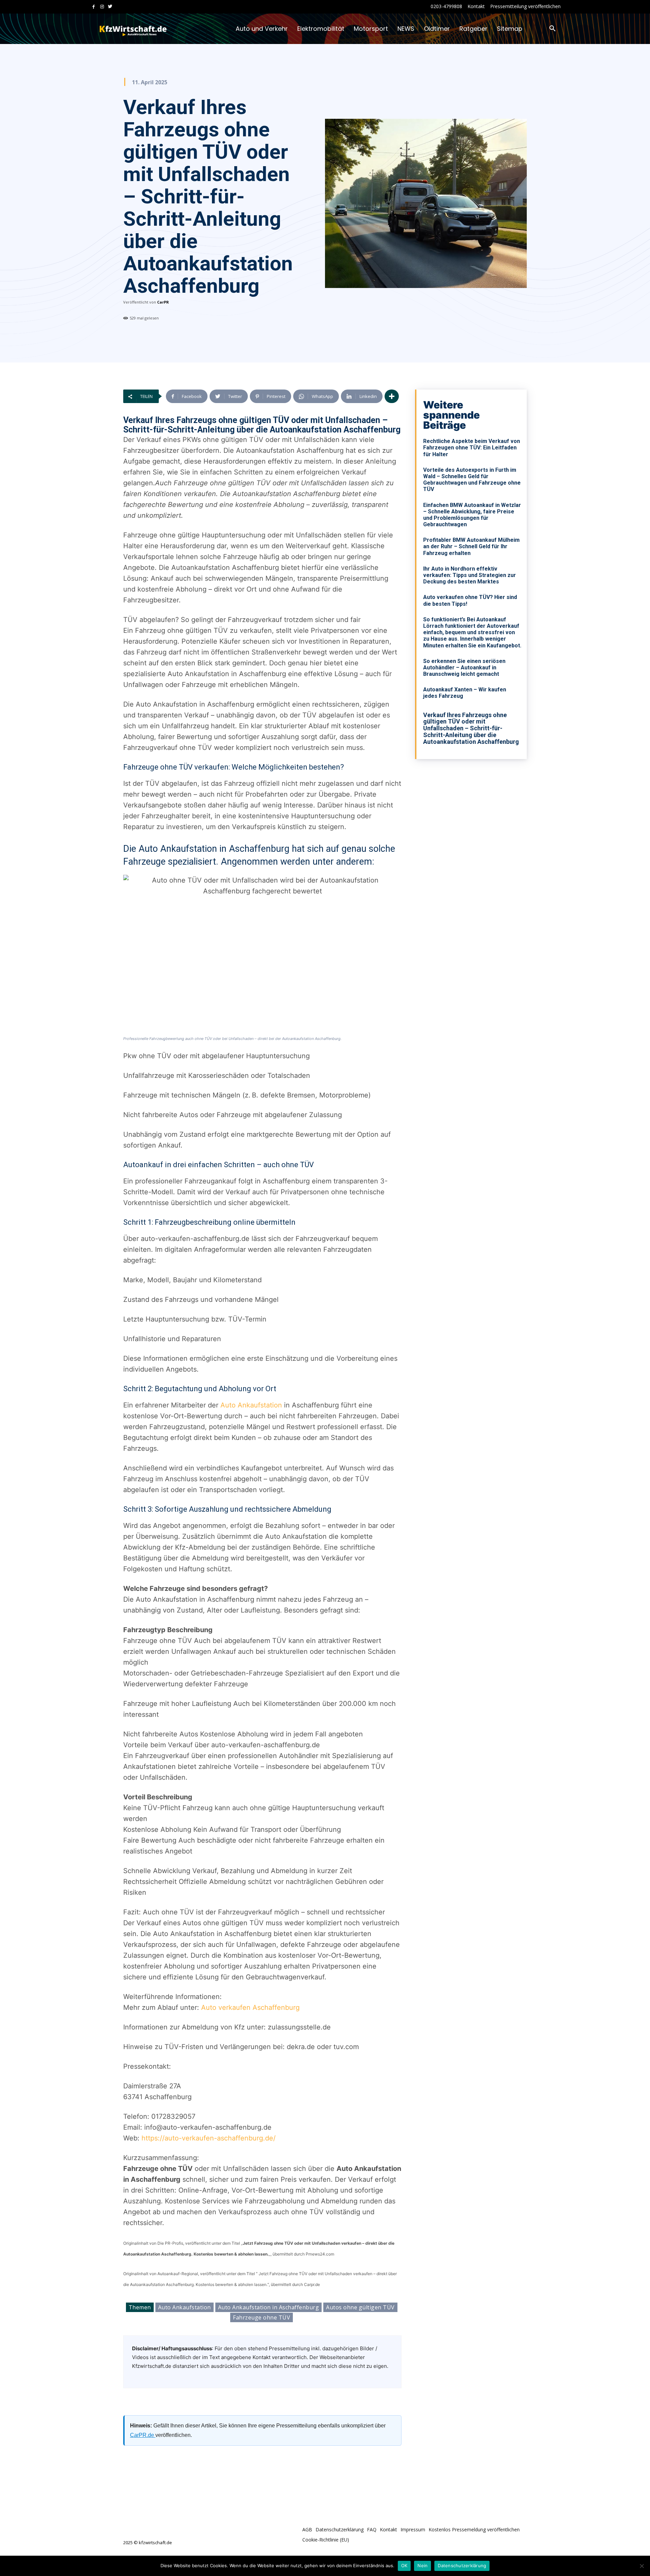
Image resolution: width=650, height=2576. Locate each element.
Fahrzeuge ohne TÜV (262, 2317)
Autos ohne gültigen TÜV (360, 2307)
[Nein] (642, 2566)
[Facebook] (94, 7)
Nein (422, 2566)
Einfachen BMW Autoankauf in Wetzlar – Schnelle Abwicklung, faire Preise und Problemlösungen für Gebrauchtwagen (472, 515)
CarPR (163, 302)
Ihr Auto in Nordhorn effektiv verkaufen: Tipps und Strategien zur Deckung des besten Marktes (470, 575)
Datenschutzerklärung (462, 2566)
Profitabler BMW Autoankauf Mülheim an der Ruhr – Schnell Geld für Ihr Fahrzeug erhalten (471, 546)
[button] (552, 29)
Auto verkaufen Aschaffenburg (250, 2007)
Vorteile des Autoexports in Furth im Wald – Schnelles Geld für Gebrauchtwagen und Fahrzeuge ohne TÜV (472, 480)
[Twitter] (110, 7)
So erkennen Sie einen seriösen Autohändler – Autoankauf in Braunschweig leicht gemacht (464, 668)
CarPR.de (143, 2435)
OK (404, 2566)
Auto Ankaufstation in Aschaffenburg (269, 2307)
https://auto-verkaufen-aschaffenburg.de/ (209, 2138)
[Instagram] (102, 7)
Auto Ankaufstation (251, 1405)
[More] (392, 396)
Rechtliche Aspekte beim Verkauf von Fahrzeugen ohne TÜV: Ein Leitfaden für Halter (472, 448)
